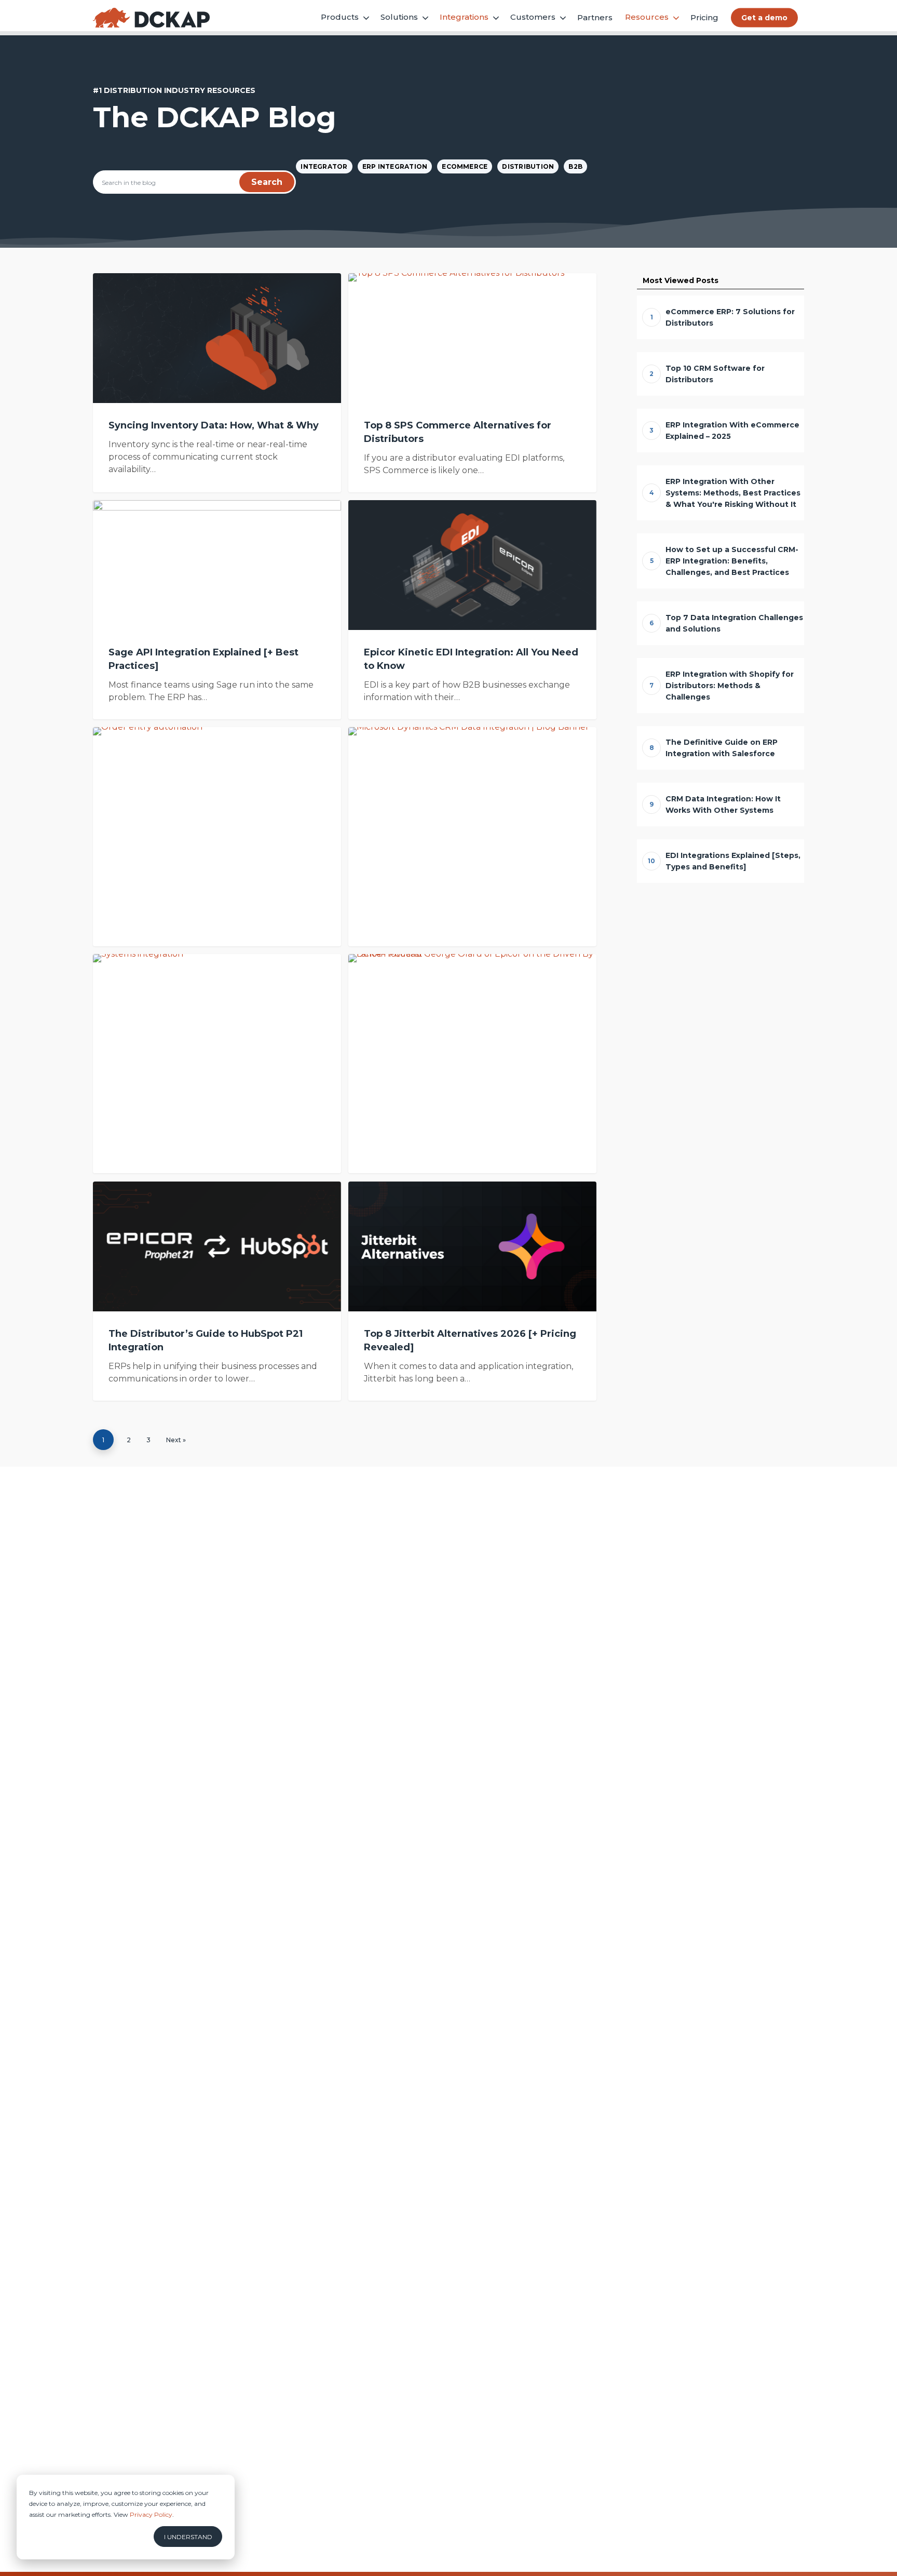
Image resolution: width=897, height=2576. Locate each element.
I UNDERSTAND (188, 2537)
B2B (575, 166)
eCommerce (465, 166)
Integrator (324, 166)
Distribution (528, 166)
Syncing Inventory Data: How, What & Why (214, 425)
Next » (176, 1440)
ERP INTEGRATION (395, 166)
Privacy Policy (151, 2514)
